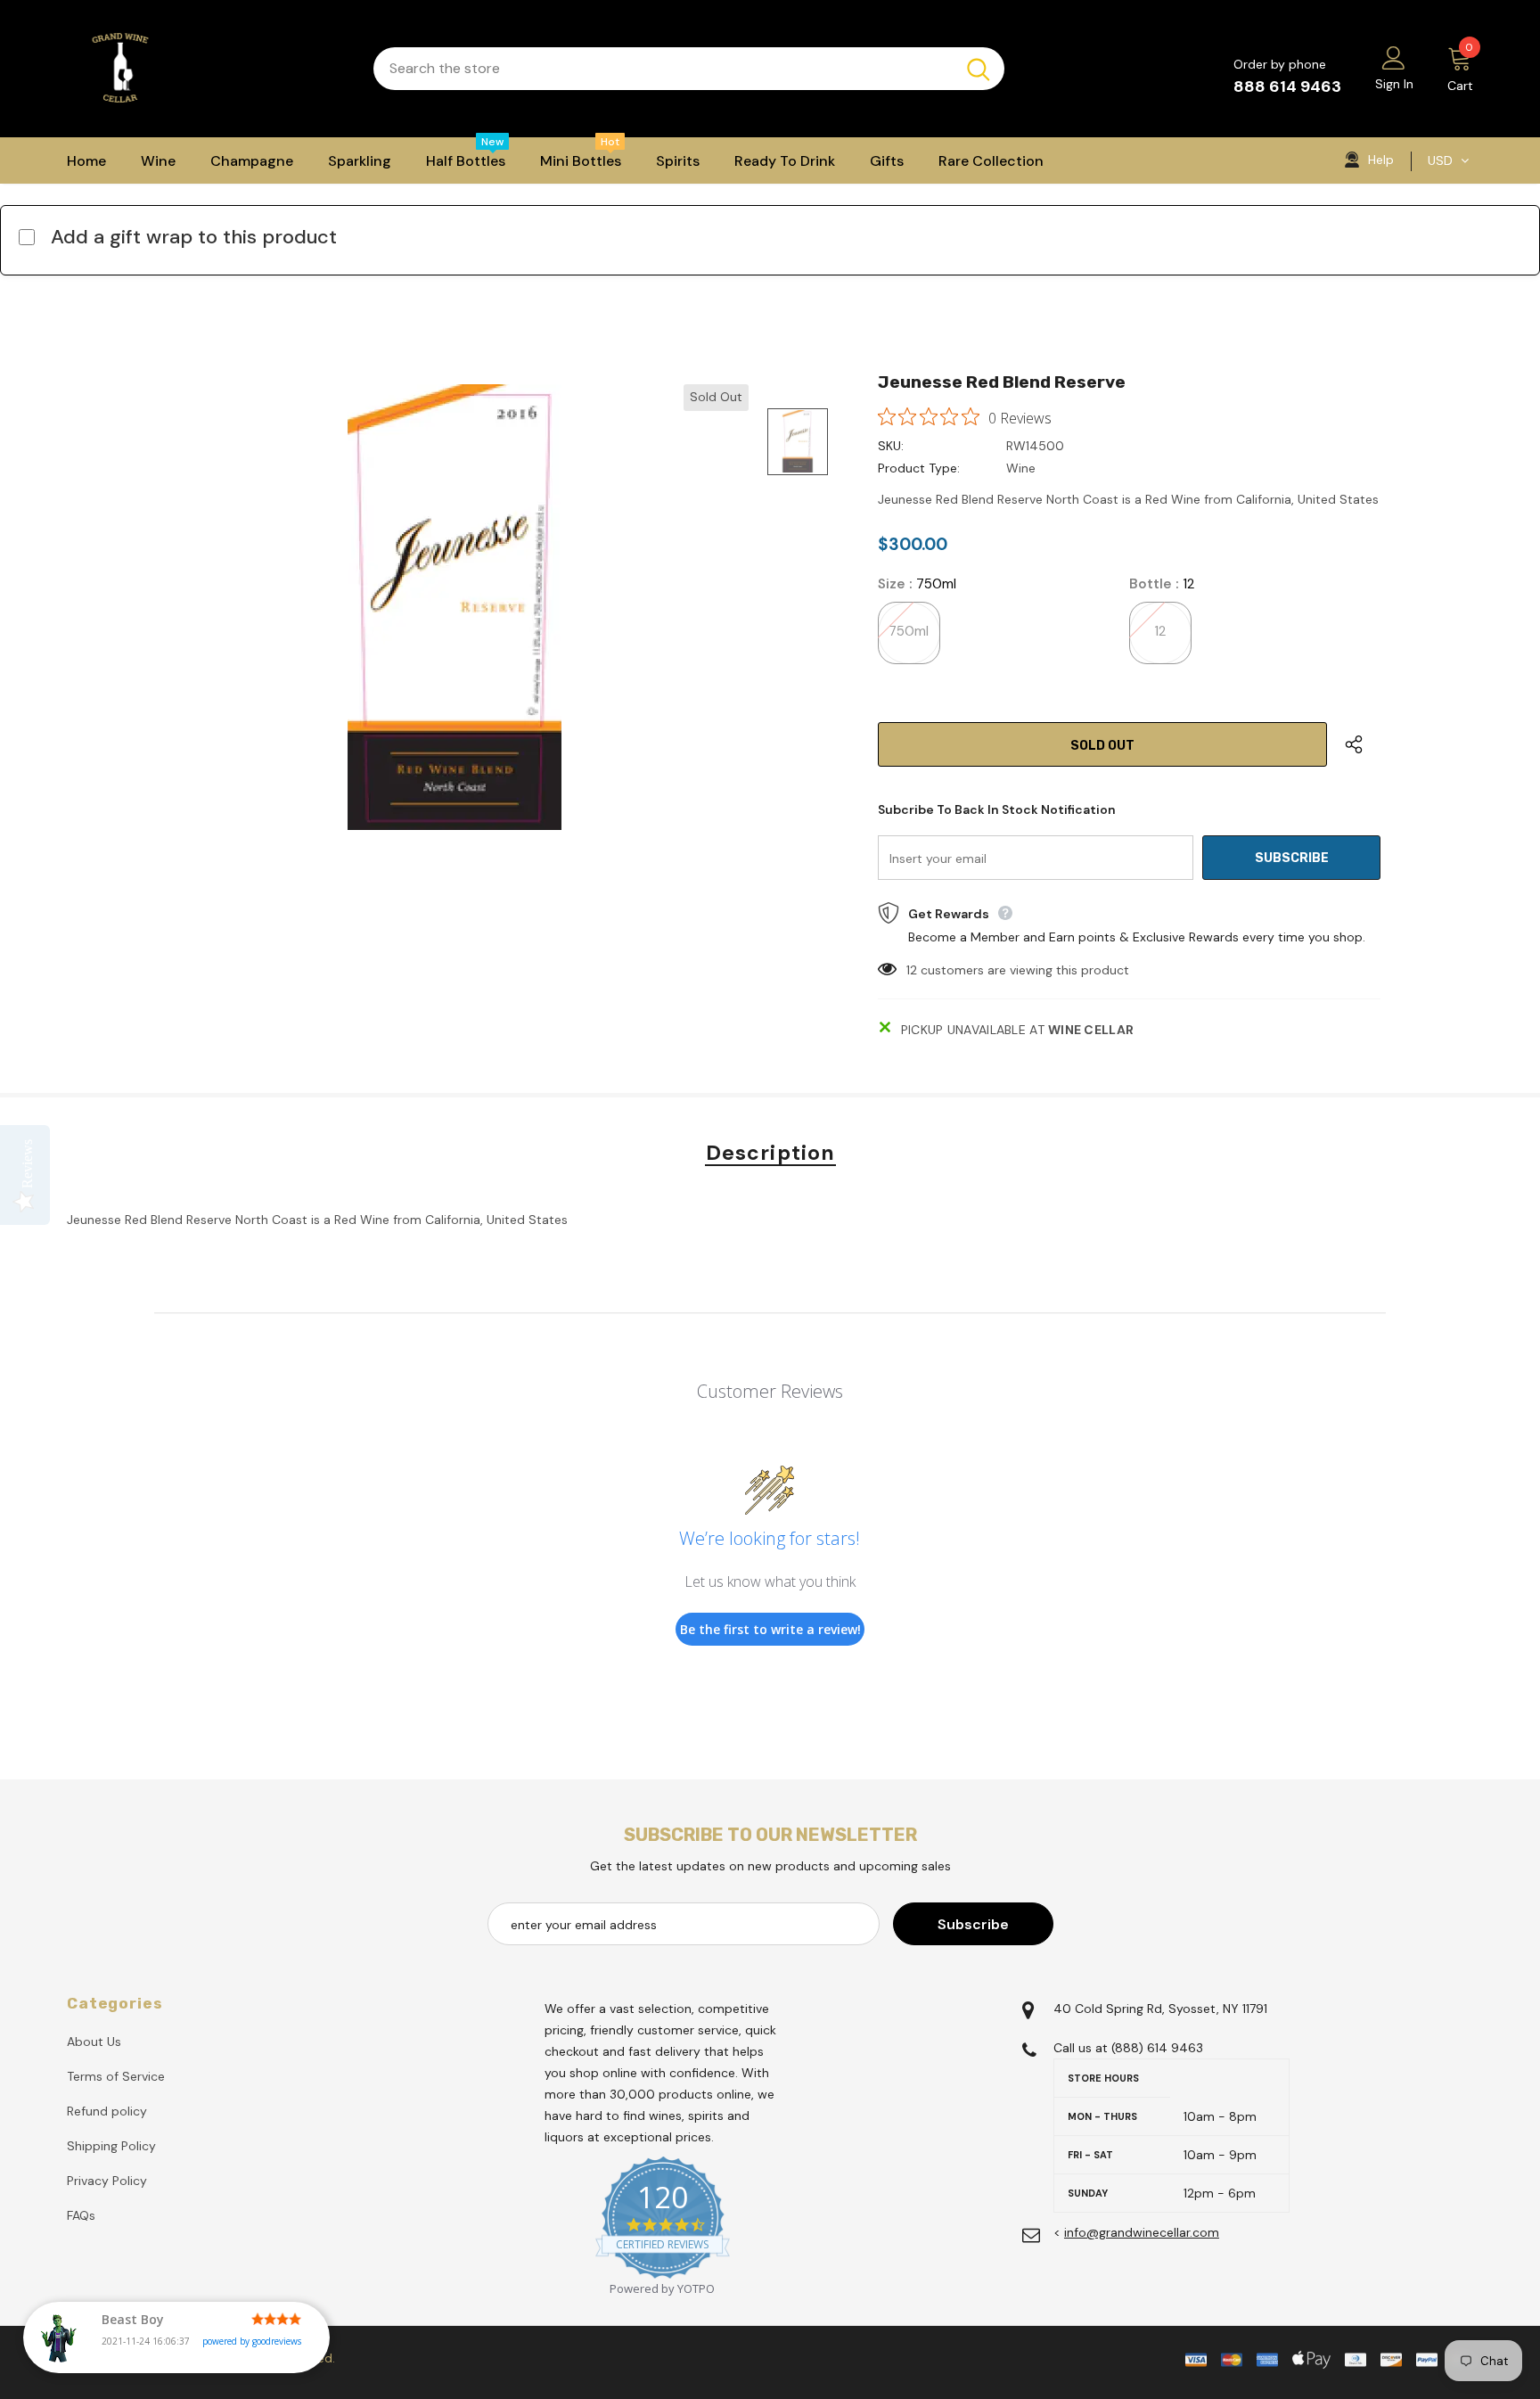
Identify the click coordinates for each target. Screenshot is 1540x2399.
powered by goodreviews (252, 2341)
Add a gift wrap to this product (194, 237)
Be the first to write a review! (770, 1629)
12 (1160, 631)
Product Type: (919, 468)
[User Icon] (1394, 57)
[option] (454, 607)
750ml (909, 631)
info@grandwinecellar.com (1142, 2232)
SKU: (891, 446)
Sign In (1394, 84)
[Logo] (207, 69)
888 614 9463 (1287, 86)
